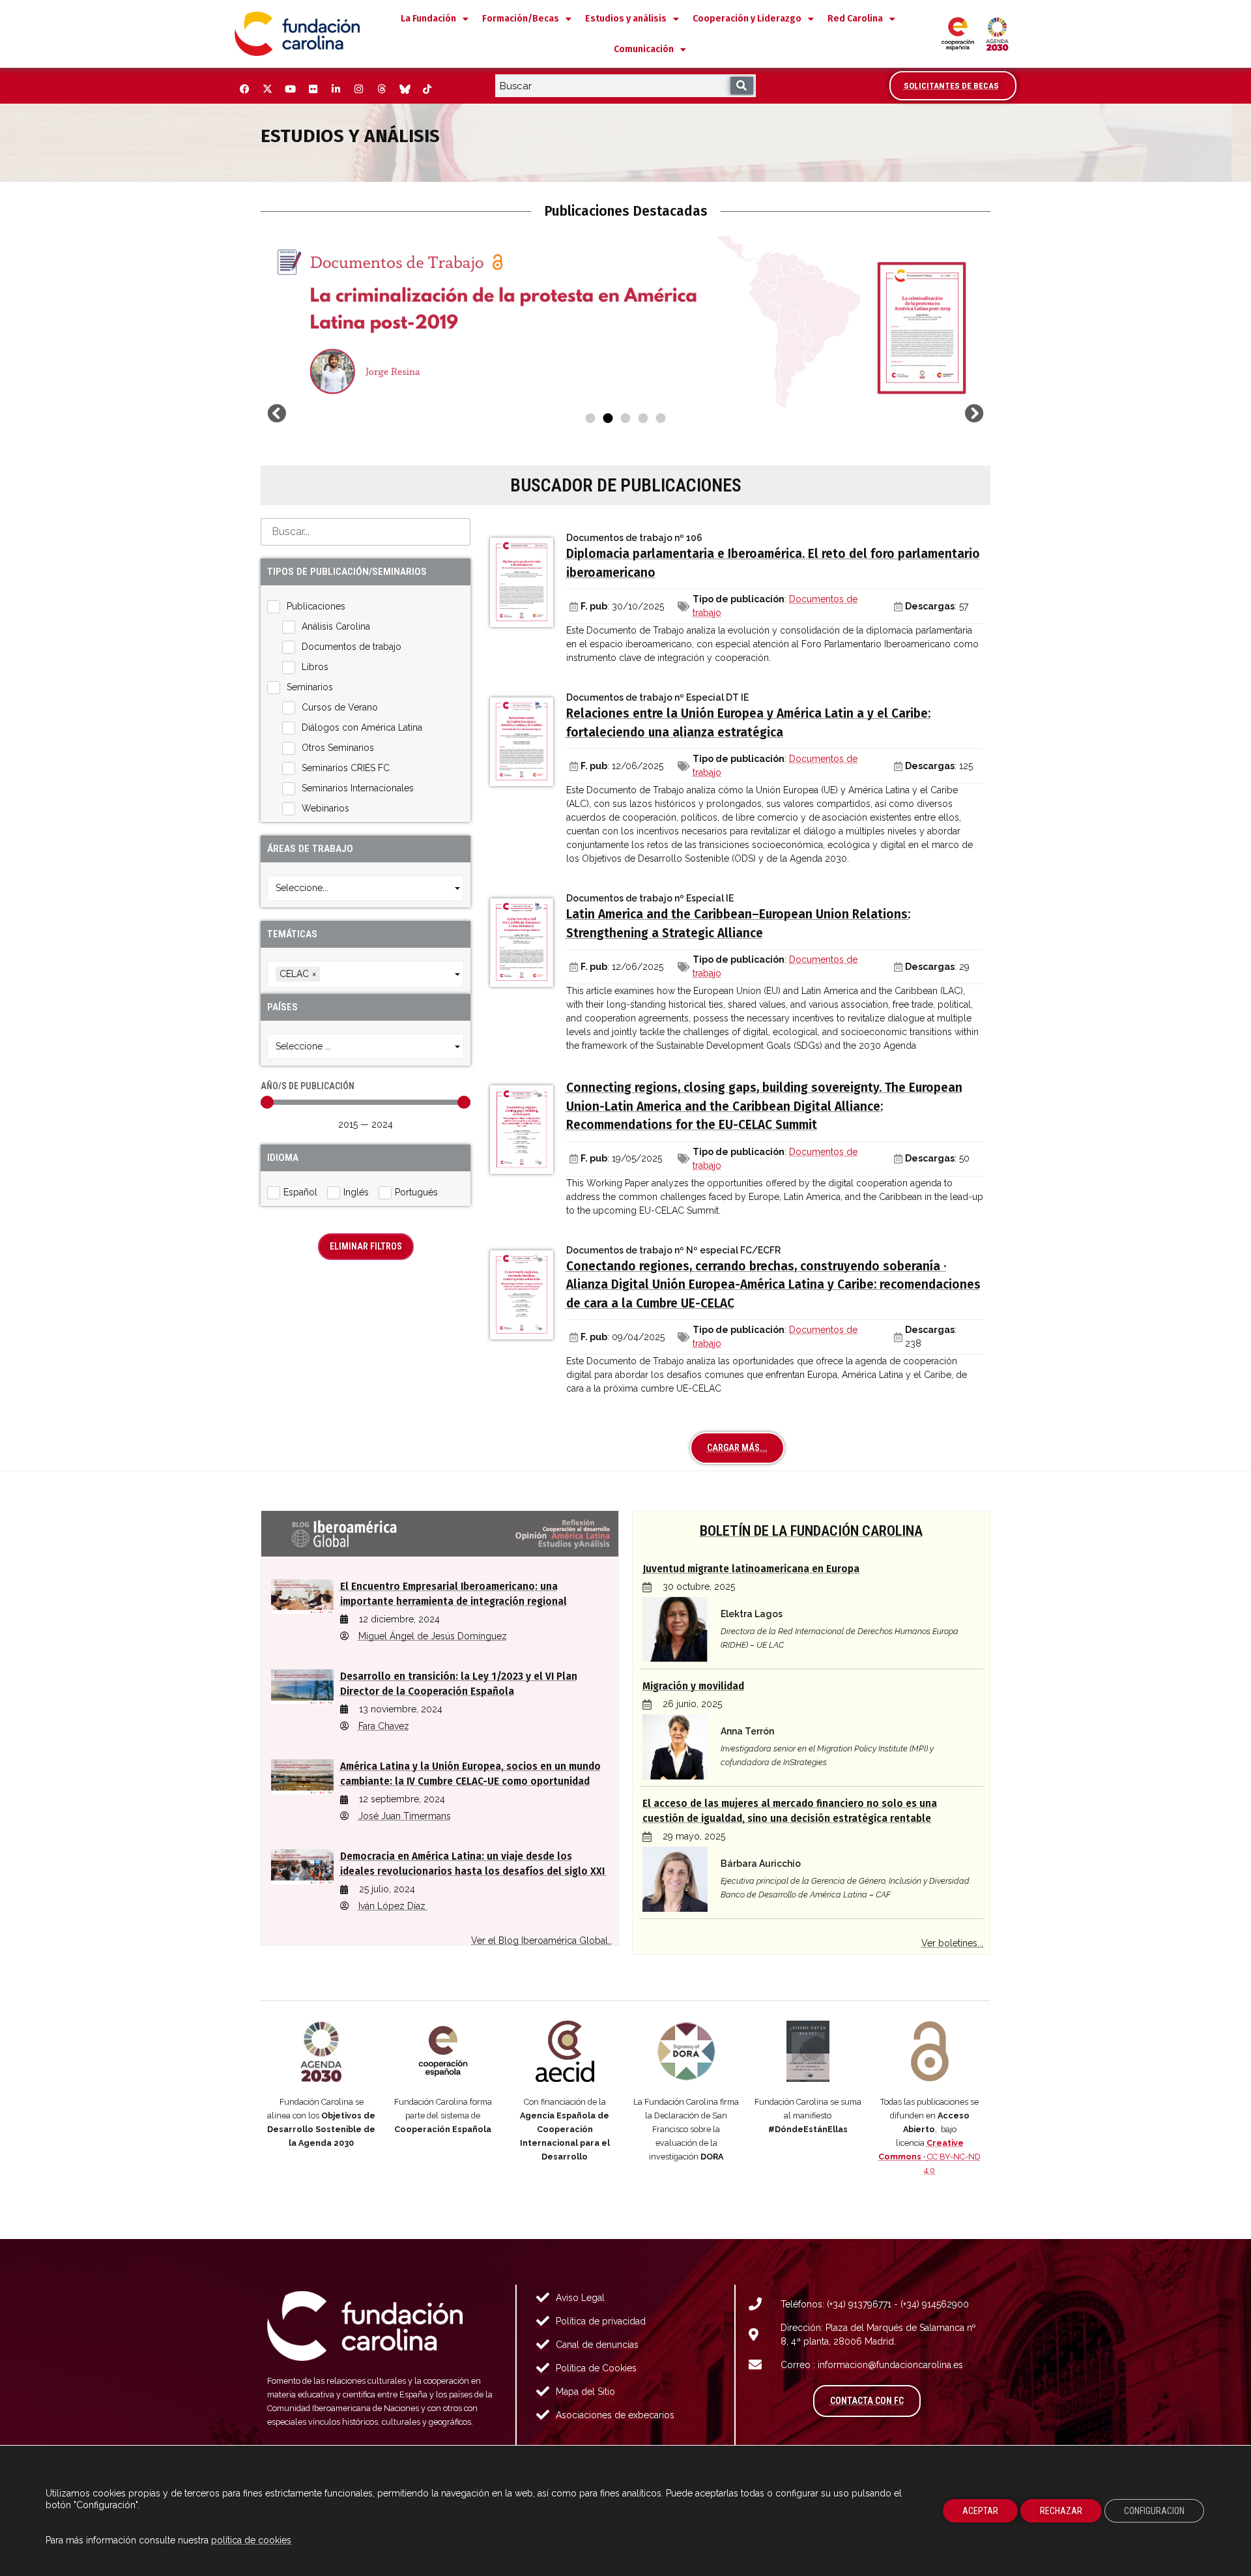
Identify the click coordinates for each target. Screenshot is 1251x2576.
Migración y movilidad (693, 1686)
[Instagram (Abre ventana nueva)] (358, 89)
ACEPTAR (980, 2511)
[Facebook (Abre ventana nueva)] (244, 89)
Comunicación (644, 49)
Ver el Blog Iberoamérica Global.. (541, 1940)
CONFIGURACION (1154, 2511)
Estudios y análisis (626, 19)
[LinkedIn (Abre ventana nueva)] (336, 89)
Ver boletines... (952, 1943)
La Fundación (428, 19)
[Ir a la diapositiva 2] (608, 418)
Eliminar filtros (366, 1246)
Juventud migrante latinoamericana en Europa (751, 1569)
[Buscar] (742, 86)
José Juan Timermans (405, 1816)
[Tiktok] (427, 89)
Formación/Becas (521, 19)
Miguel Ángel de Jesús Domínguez (433, 1636)
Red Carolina (855, 19)
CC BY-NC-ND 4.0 (929, 2157)
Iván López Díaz (393, 1906)
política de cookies (251, 2540)
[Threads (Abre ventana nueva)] (381, 89)
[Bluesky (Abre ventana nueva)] (404, 89)
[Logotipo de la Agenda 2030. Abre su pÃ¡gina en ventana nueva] (322, 2051)
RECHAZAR (1061, 2511)
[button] (277, 414)
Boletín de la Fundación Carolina (811, 1530)
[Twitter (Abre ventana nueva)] (267, 89)
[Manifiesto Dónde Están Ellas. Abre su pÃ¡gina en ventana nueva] (808, 2051)
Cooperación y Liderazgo (747, 19)
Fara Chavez (384, 1726)
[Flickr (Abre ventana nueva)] (313, 89)
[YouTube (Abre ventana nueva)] (290, 89)
